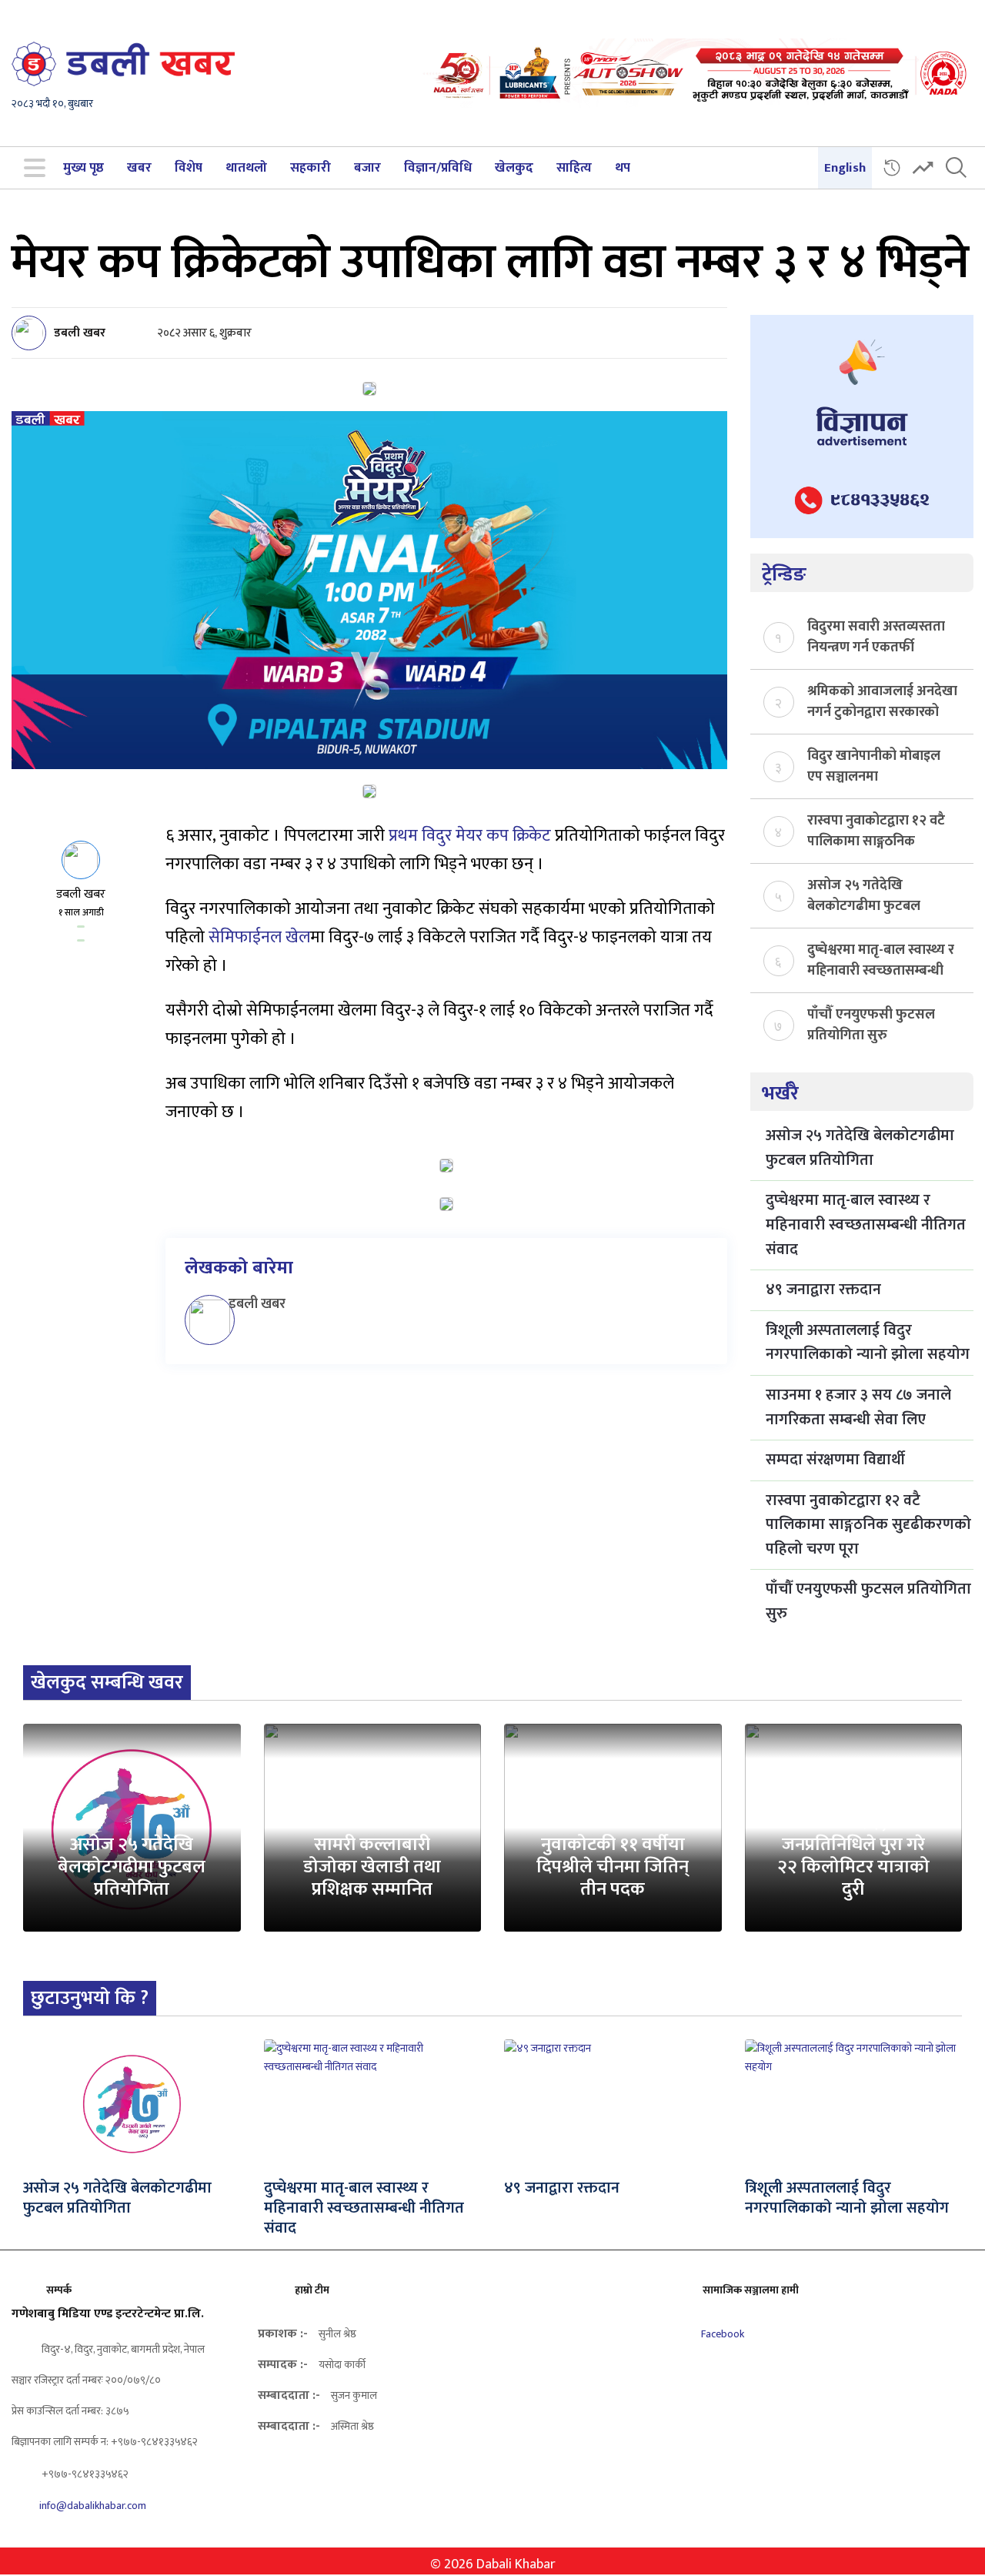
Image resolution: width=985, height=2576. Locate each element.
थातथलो (246, 168)
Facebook (721, 2334)
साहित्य (574, 168)
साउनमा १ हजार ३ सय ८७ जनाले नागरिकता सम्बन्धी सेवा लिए (858, 1407)
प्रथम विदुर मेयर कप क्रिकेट (470, 836)
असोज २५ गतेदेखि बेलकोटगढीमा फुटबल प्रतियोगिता (864, 895)
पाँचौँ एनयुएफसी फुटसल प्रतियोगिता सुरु (871, 1024)
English (845, 168)
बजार (367, 168)
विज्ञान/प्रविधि (438, 168)
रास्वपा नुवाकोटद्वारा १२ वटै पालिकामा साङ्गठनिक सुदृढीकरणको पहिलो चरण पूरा (876, 830)
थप (623, 168)
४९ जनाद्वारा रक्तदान (823, 1290)
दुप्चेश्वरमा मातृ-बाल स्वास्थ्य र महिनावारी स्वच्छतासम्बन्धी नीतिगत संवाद (881, 959)
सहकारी (311, 168)
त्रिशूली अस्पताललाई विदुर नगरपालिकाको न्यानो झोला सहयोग (868, 1343)
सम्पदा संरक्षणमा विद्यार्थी (835, 1460)
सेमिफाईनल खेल (259, 937)
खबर (139, 168)
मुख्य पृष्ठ (83, 168)
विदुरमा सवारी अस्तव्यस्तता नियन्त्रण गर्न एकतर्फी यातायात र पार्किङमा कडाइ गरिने (876, 636)
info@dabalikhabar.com (93, 2506)
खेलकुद (514, 168)
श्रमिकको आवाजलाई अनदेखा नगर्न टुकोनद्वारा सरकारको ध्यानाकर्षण (882, 701)
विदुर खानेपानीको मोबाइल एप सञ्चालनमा (874, 765)
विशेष (189, 168)
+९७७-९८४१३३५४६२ (84, 2474)
